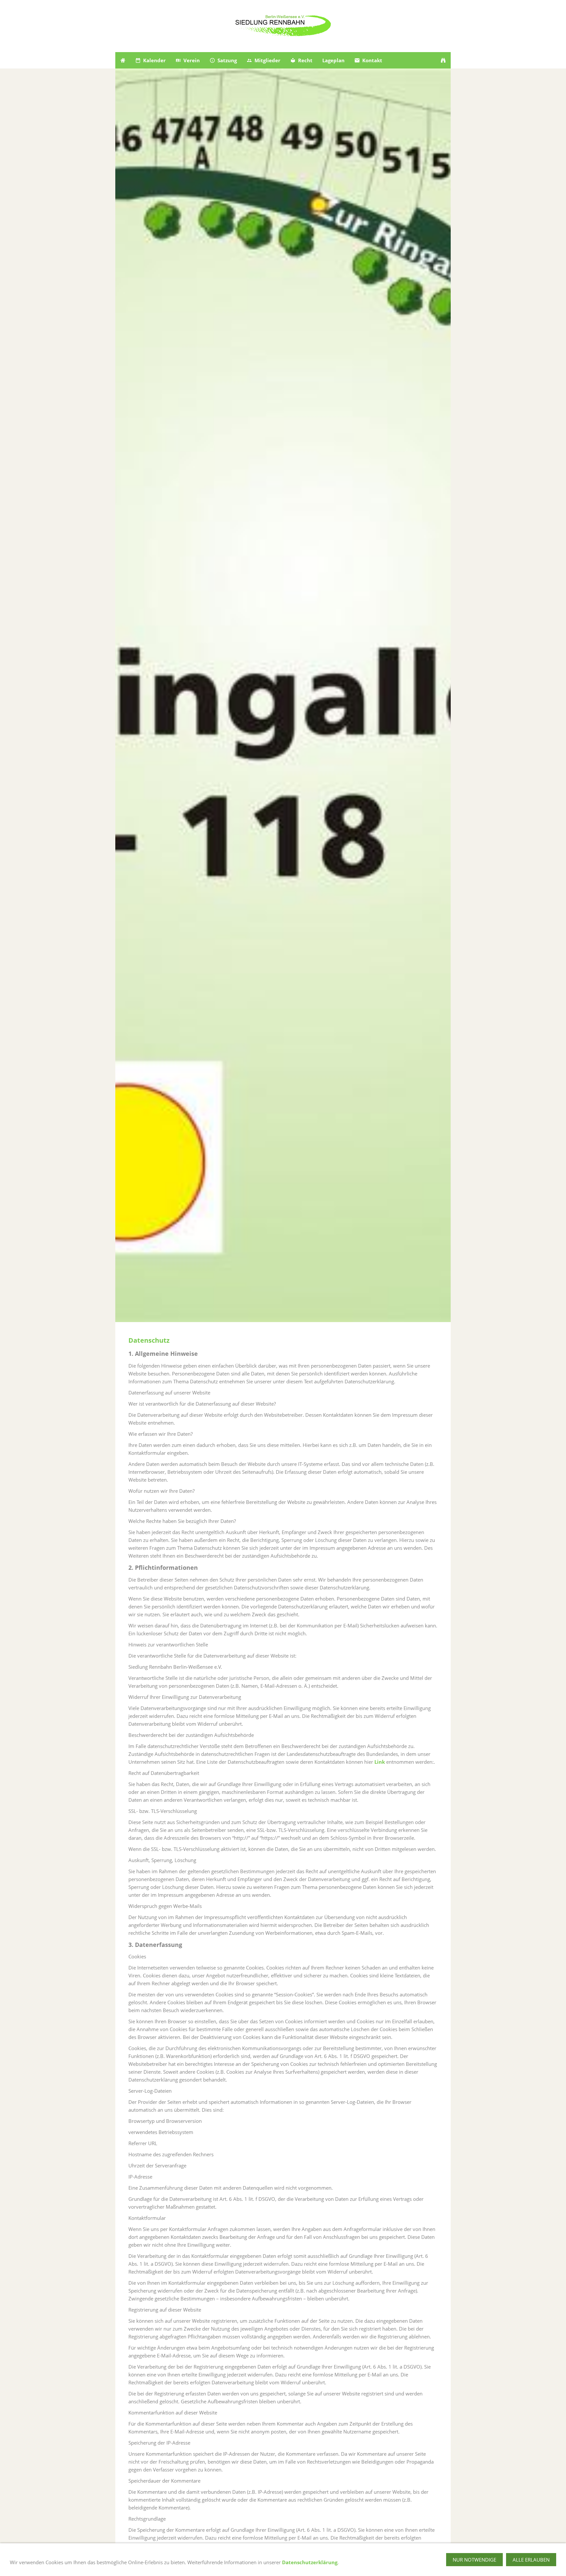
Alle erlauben (531, 2560)
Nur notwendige (474, 2560)
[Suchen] (443, 60)
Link (380, 1762)
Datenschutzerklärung (310, 2562)
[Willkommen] (123, 60)
